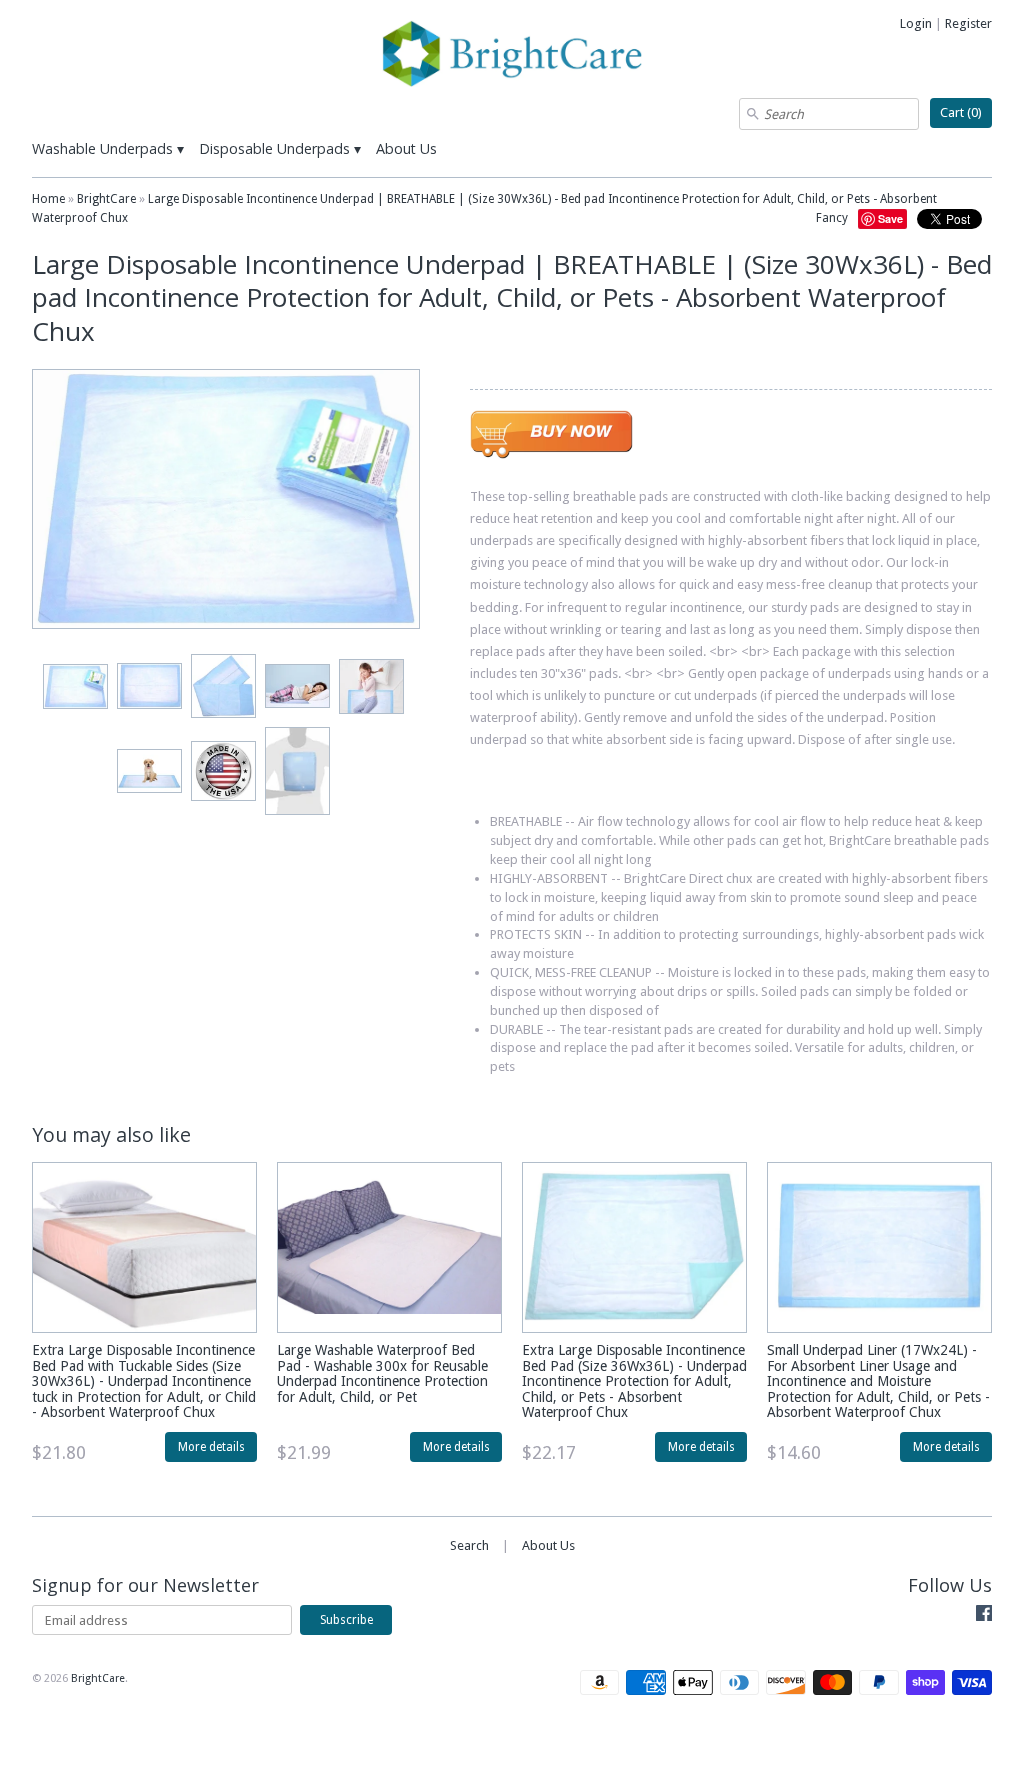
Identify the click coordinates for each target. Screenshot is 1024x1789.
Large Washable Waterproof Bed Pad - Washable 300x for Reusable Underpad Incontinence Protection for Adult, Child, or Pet (382, 1373)
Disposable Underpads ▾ (280, 148)
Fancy (832, 218)
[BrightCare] (512, 56)
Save (890, 218)
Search (469, 1545)
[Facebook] (984, 1616)
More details (211, 1447)
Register (968, 23)
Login (916, 23)
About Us (406, 148)
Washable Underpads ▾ (108, 148)
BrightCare (106, 199)
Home (48, 199)
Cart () (961, 112)
